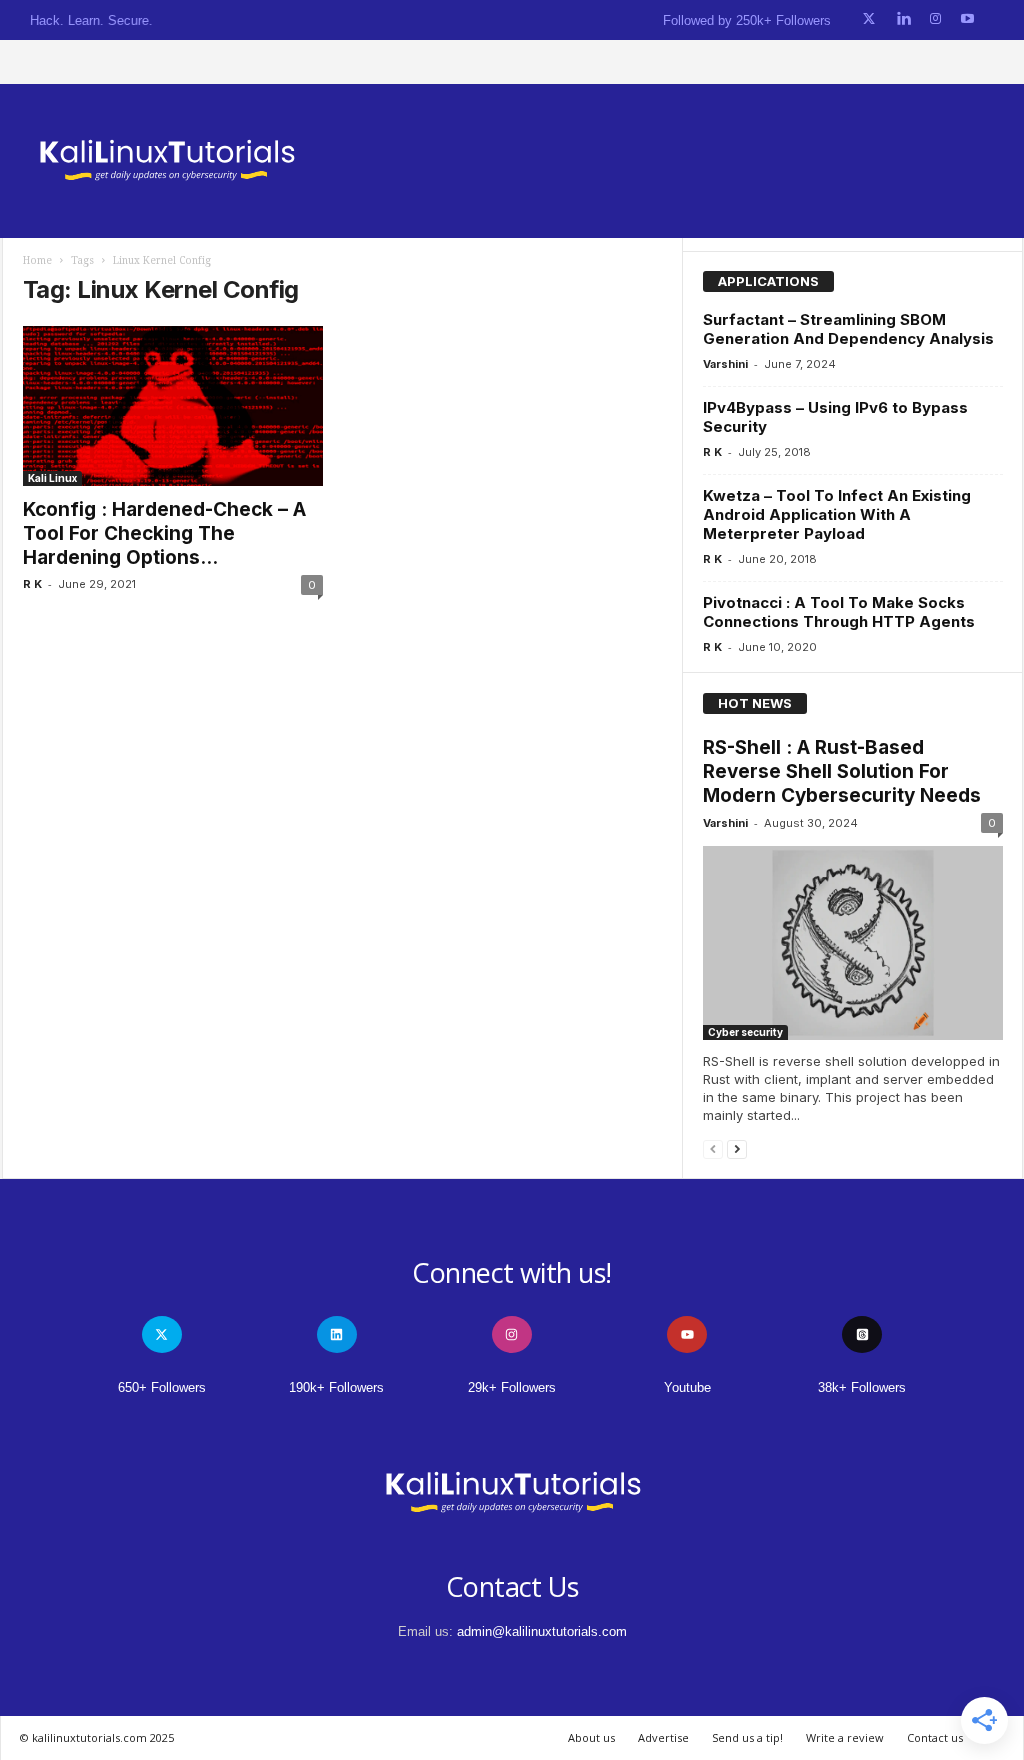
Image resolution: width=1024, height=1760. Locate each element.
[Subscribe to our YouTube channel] (967, 19)
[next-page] (737, 1148)
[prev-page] (713, 1148)
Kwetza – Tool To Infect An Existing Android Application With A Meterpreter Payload (837, 514)
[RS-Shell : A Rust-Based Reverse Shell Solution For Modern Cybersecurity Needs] (853, 943)
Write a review (845, 1737)
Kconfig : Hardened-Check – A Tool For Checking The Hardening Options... (164, 533)
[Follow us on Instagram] (935, 19)
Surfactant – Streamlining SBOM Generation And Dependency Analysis (848, 329)
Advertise (663, 1737)
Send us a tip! (747, 1737)
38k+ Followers (862, 1387)
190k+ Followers (336, 1387)
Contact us (935, 1737)
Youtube (687, 1387)
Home (37, 260)
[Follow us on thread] (862, 1334)
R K (32, 584)
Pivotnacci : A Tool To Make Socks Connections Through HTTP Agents (839, 612)
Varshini (725, 364)
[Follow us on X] (869, 19)
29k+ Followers (512, 1387)
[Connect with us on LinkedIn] (903, 19)
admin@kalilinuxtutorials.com (542, 1631)
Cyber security (745, 1032)
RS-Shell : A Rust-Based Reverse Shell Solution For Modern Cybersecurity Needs (842, 771)
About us (591, 1737)
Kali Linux (52, 478)
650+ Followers (162, 1387)
